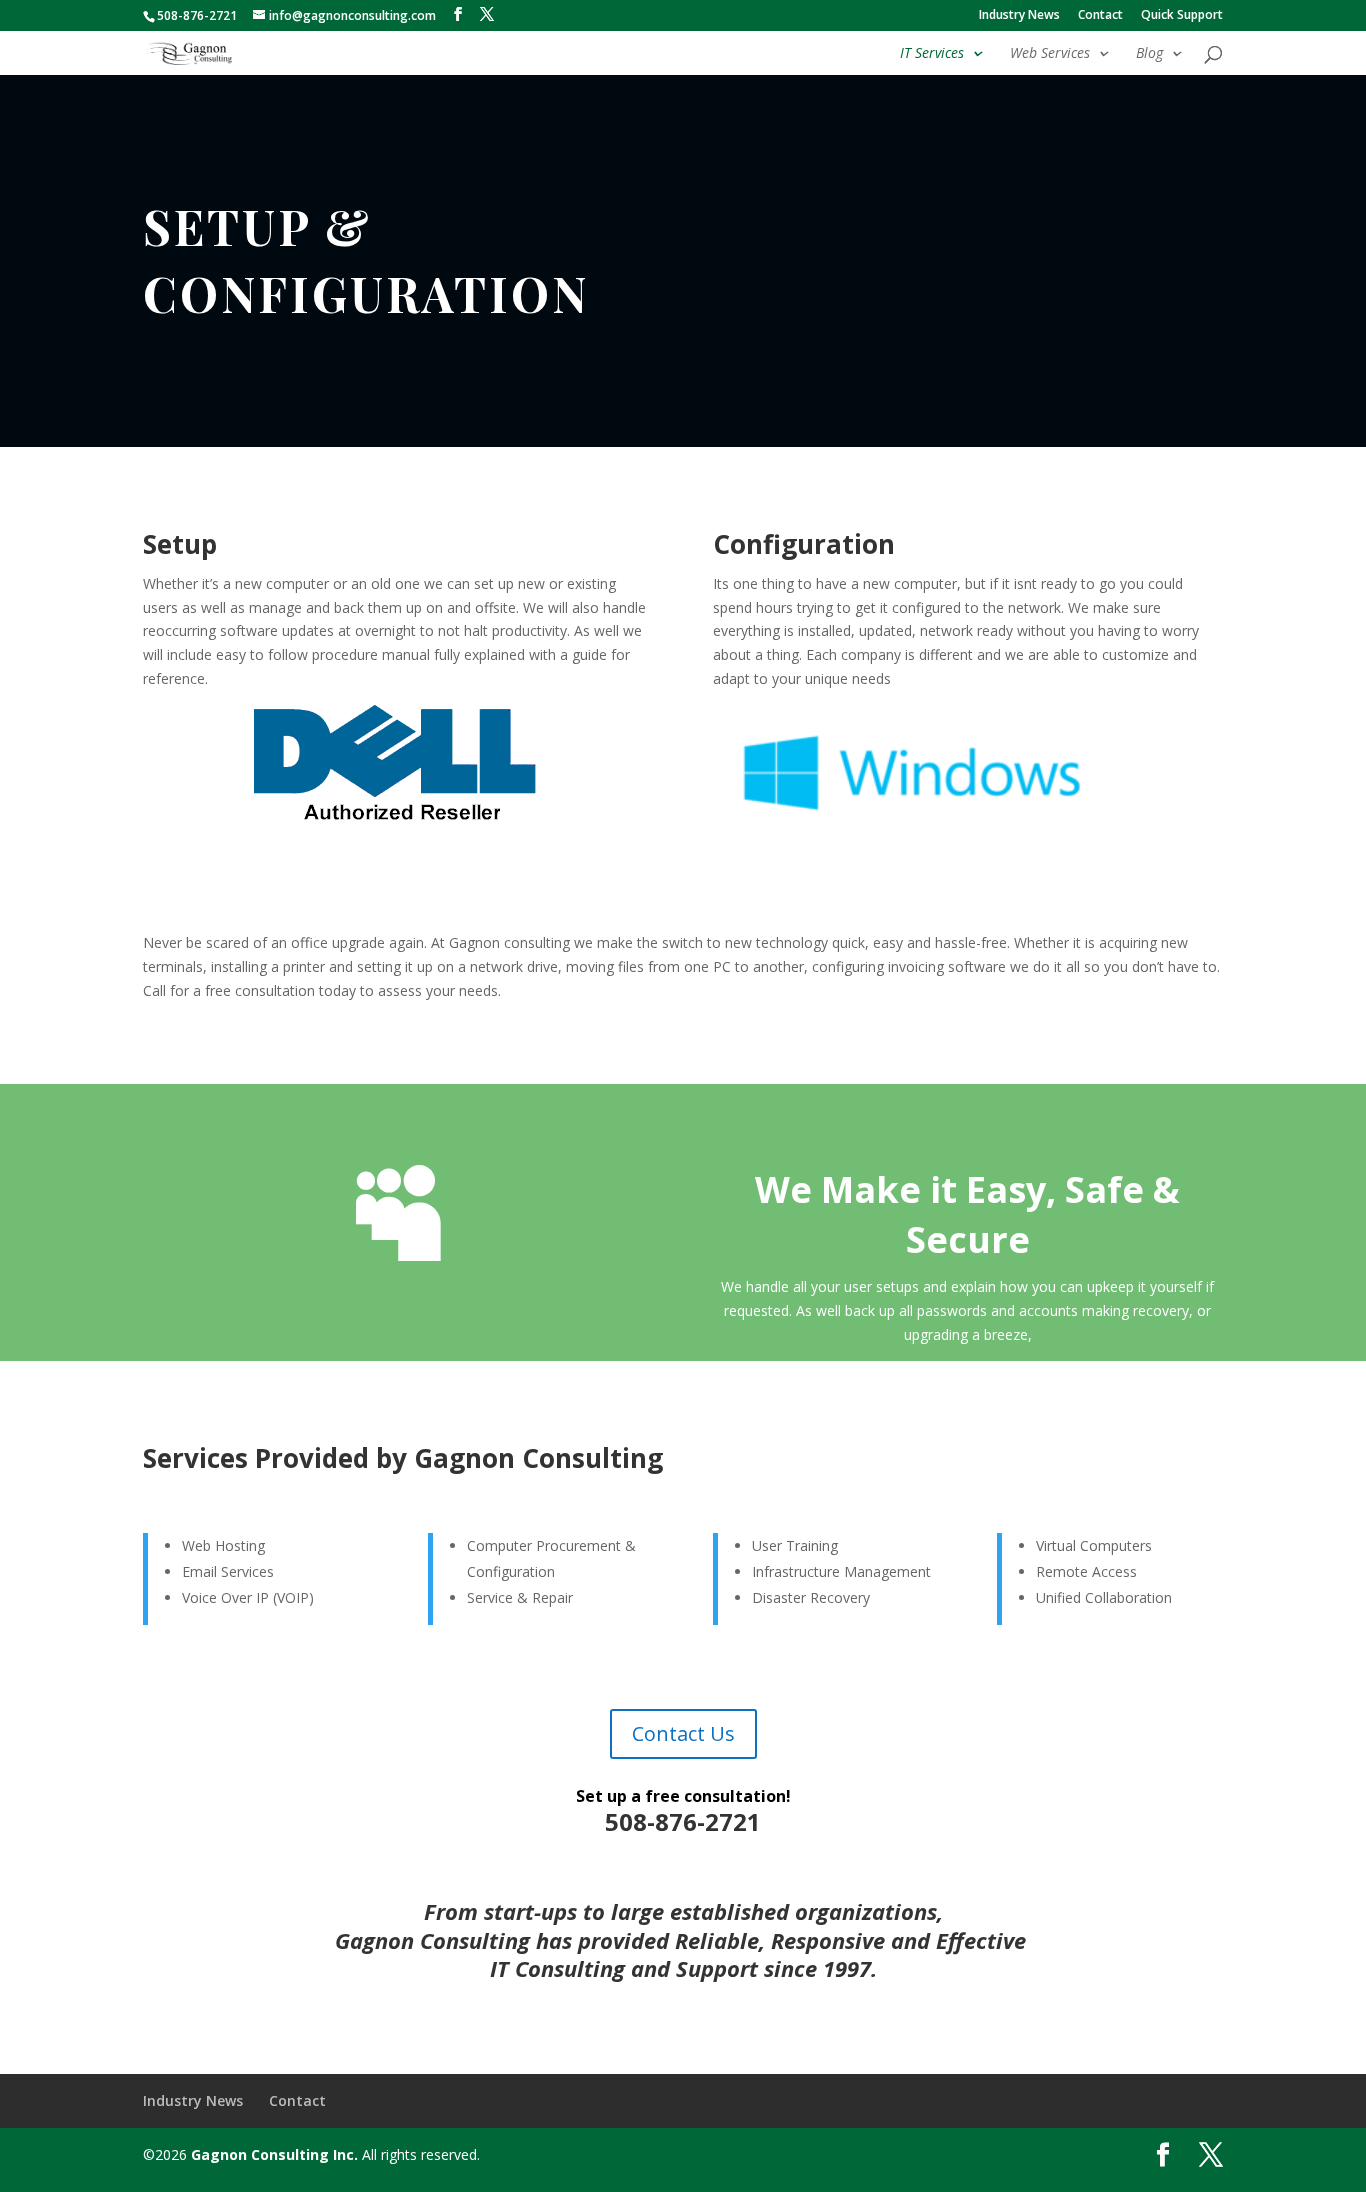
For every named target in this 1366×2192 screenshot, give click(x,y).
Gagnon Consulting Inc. (274, 2154)
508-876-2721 (197, 15)
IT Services (932, 54)
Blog (1149, 54)
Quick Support (1182, 16)
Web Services (1050, 54)
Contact (1100, 16)
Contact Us (683, 1733)
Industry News (1019, 16)
